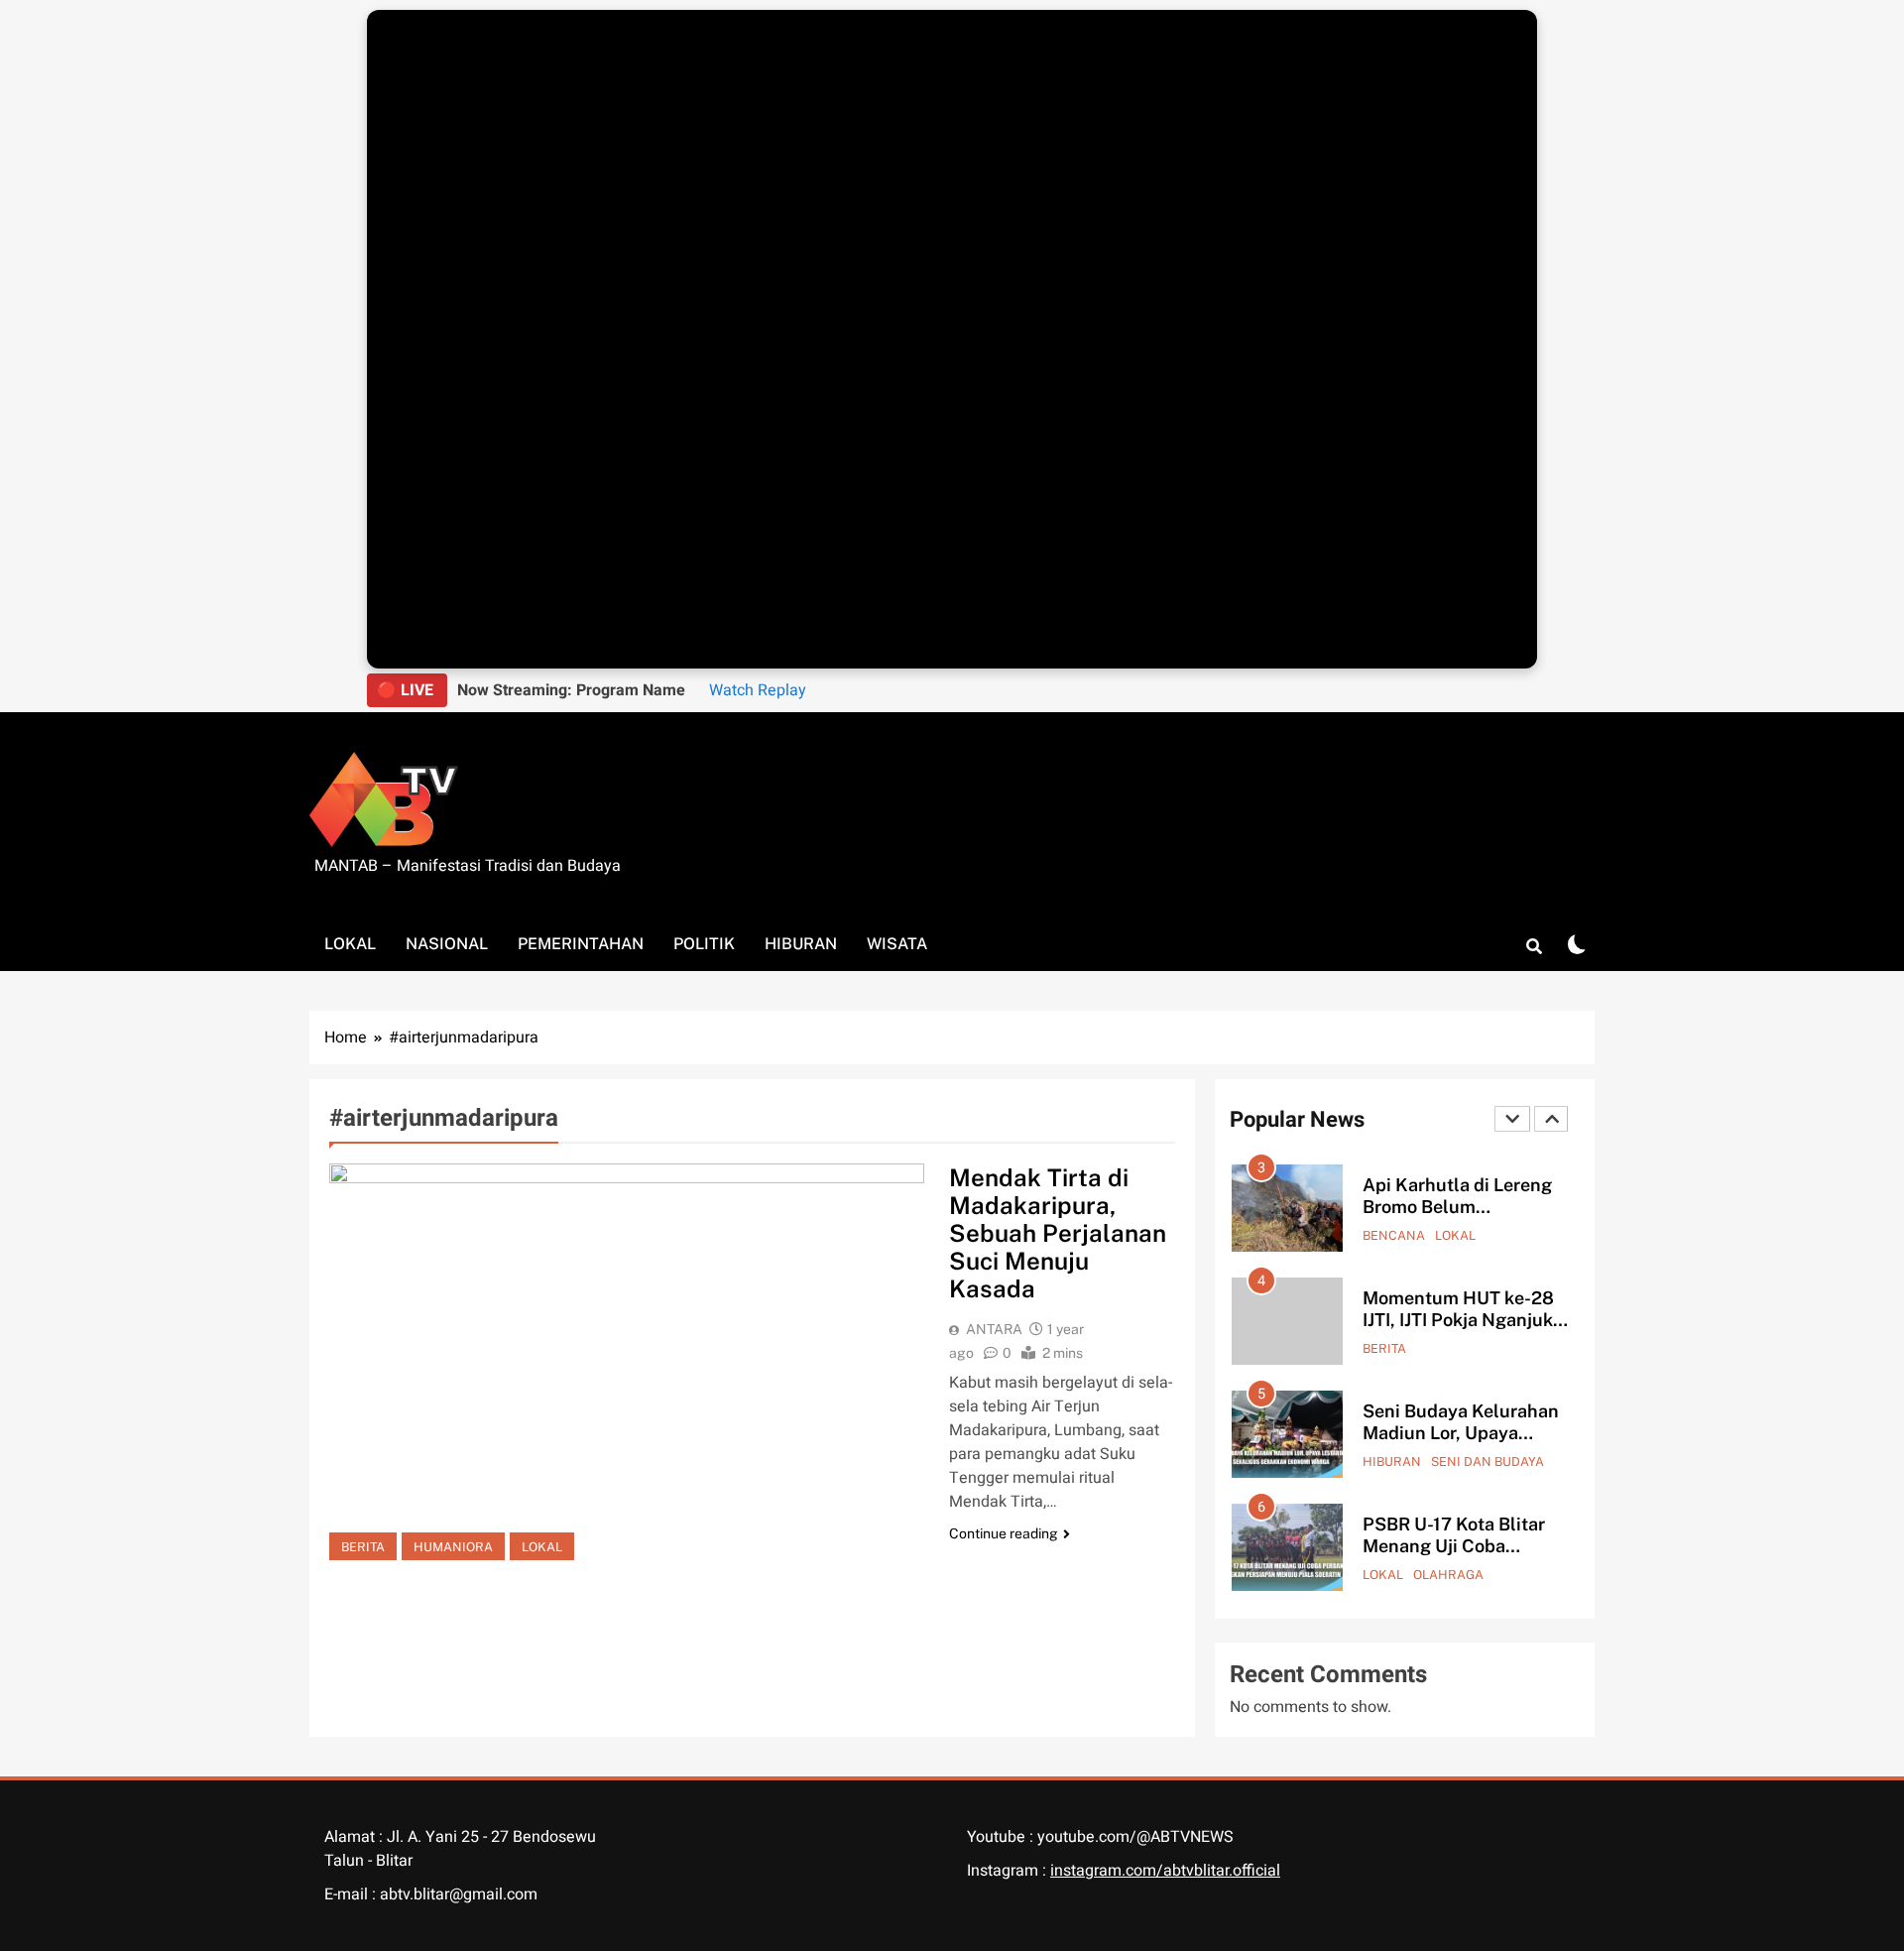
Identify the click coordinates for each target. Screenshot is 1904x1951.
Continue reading (1004, 1533)
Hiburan (801, 944)
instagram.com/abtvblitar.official (1165, 1871)
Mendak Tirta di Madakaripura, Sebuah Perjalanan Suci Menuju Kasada (1058, 1233)
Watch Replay (758, 690)
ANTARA (994, 1329)
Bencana (1394, 1235)
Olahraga (1448, 1575)
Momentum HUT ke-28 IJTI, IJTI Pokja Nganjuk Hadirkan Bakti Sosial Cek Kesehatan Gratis (1458, 1330)
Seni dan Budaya (1487, 1462)
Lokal (350, 944)
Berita (363, 1547)
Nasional (447, 944)
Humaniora (453, 1547)
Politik (704, 944)
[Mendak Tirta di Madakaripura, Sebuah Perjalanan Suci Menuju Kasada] (627, 1362)
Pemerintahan (581, 944)
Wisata (897, 944)
